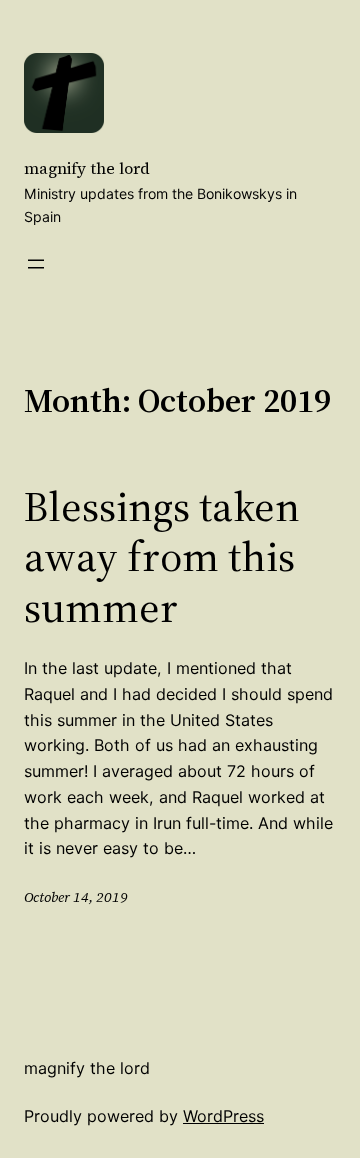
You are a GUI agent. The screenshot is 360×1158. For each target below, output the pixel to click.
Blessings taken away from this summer (162, 556)
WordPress (223, 1116)
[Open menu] (36, 264)
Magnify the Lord (87, 168)
